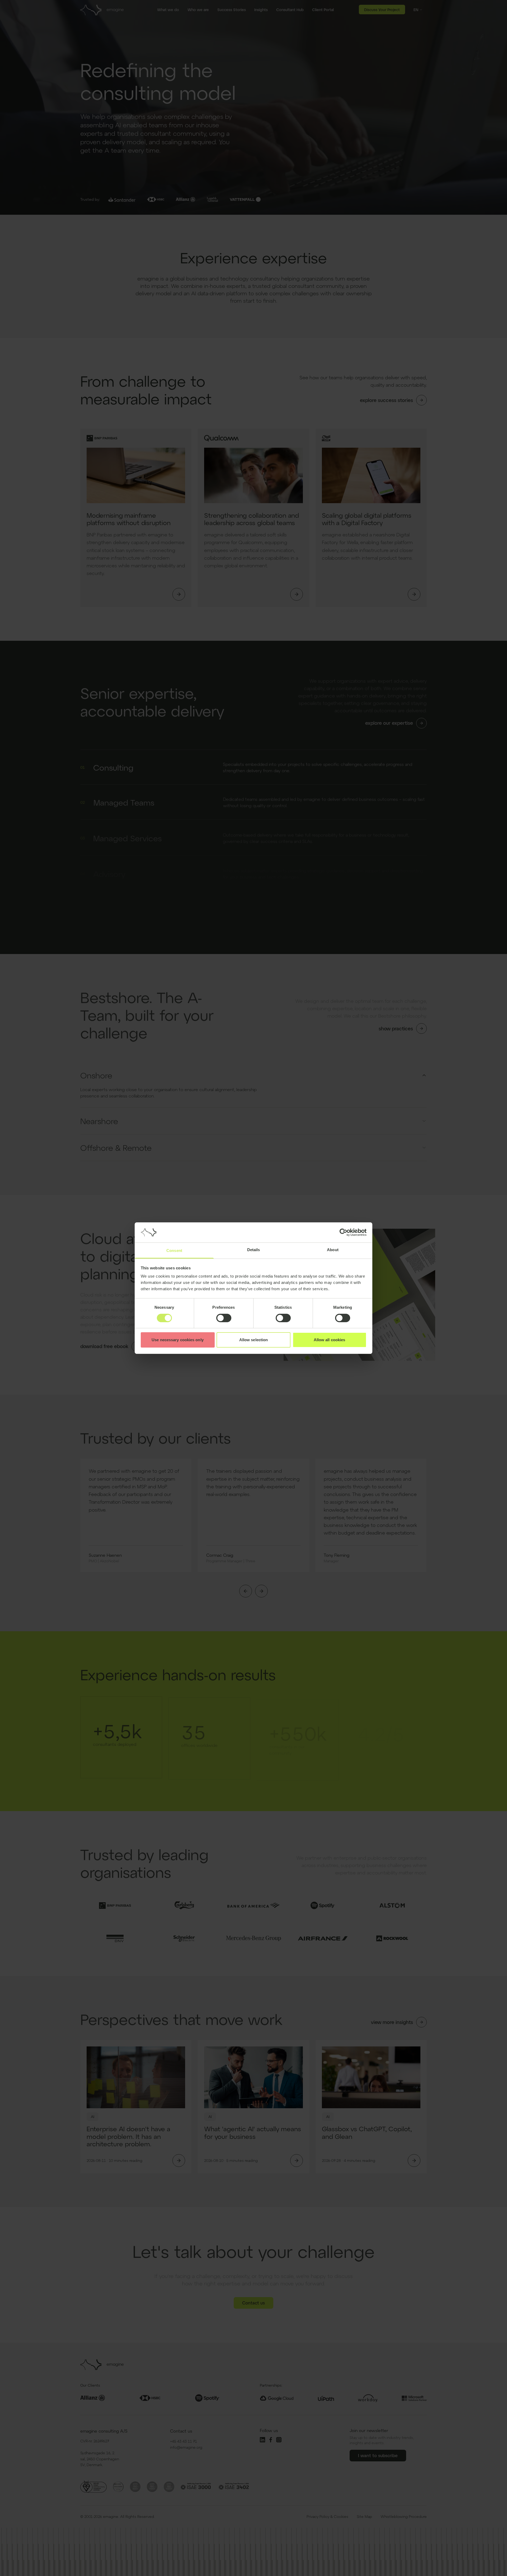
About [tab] (333, 1250)
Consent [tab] (174, 1250)
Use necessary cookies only (178, 1340)
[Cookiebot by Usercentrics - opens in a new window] (343, 1232)
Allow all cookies (330, 1340)
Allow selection (254, 1340)
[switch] (224, 1318)
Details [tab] (254, 1250)
